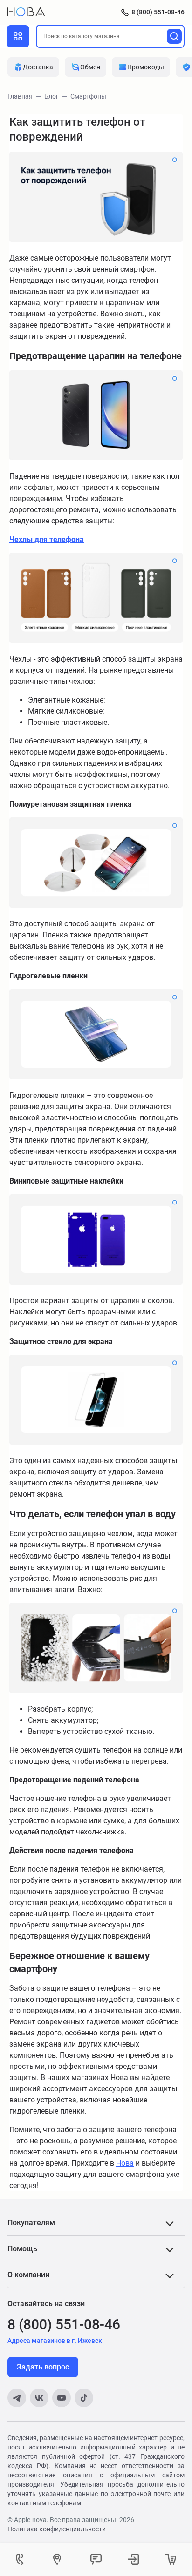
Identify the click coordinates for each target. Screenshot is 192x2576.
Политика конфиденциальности (57, 2529)
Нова (125, 2163)
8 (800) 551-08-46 (158, 12)
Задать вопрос (43, 2367)
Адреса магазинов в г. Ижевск (55, 2341)
